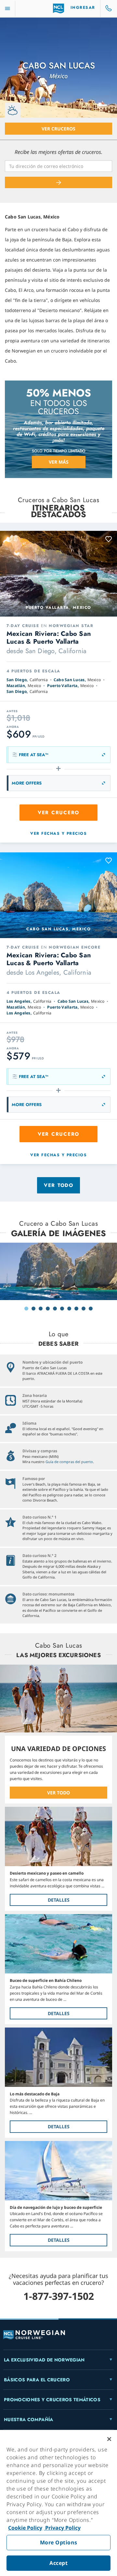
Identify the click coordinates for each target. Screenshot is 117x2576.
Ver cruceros (58, 129)
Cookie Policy (25, 2528)
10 (91, 1309)
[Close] (109, 2439)
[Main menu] (7, 9)
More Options (59, 2542)
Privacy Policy (62, 2528)
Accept (58, 2563)
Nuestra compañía (29, 2419)
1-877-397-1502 (59, 2296)
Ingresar (83, 7)
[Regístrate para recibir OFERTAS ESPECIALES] (58, 182)
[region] (58, 2503)
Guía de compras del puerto (69, 1462)
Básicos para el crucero (37, 2380)
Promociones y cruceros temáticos (52, 2400)
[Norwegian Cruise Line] (59, 8)
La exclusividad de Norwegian (44, 2360)
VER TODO (58, 1793)
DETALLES (59, 1900)
